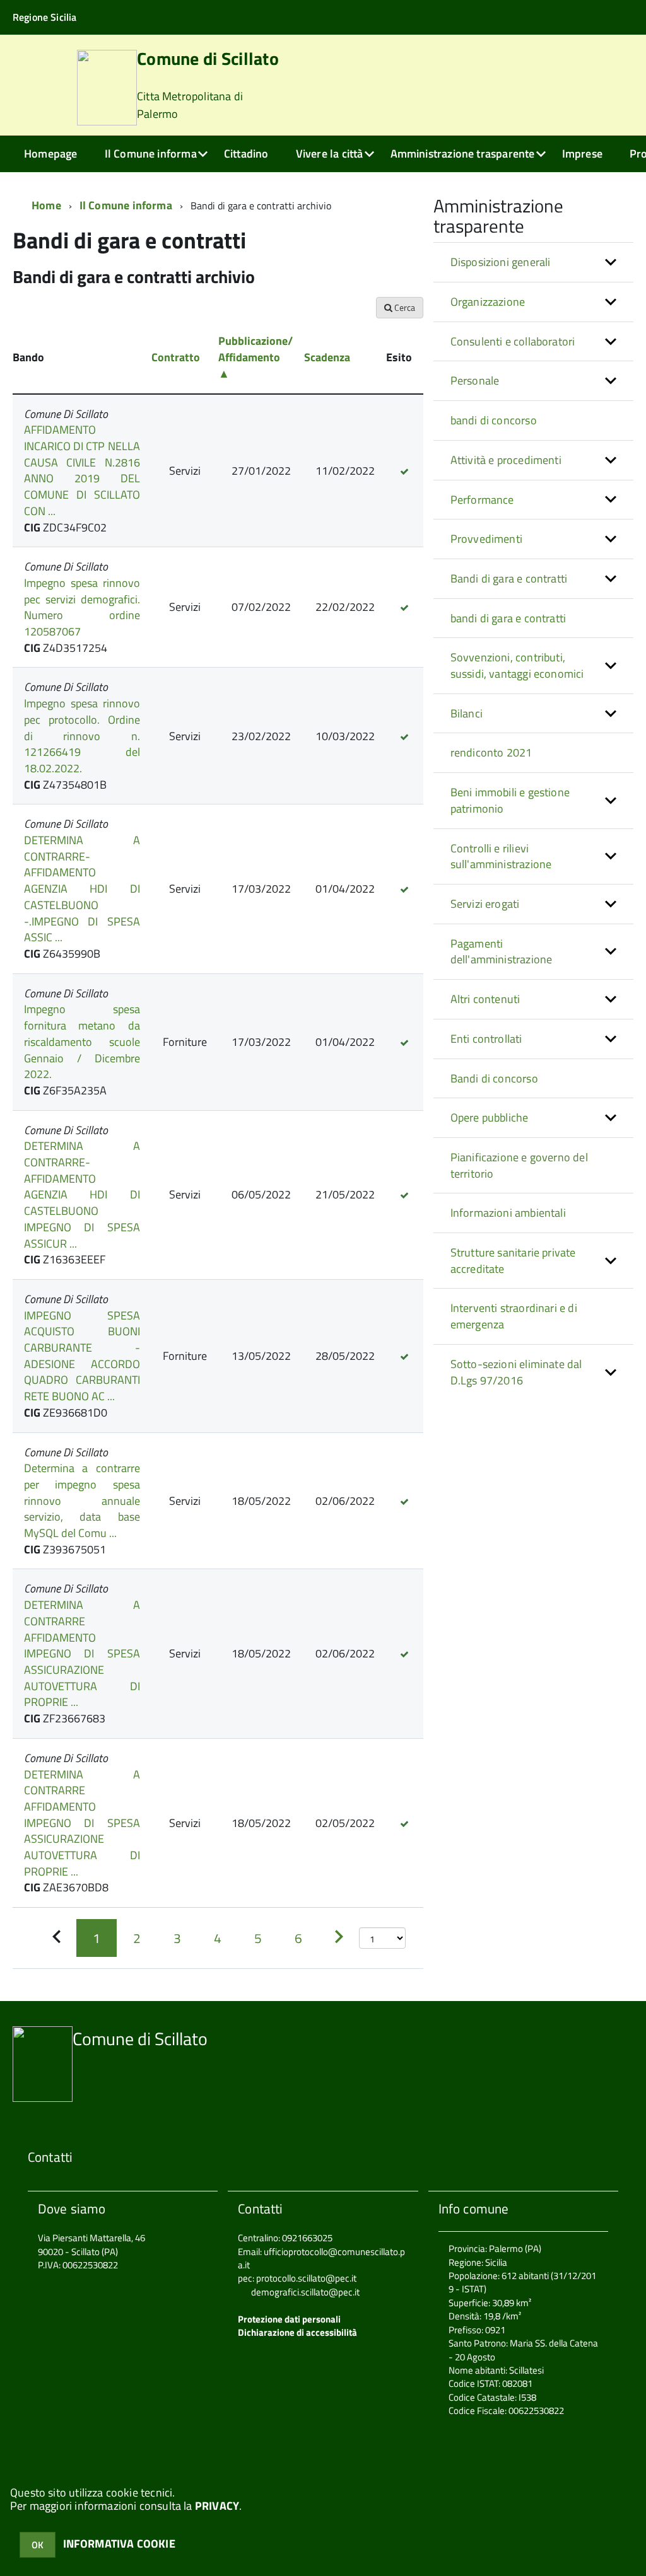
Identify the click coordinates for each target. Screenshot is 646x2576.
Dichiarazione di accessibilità (297, 2332)
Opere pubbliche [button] (490, 1117)
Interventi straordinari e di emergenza (514, 1316)
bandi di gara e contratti (508, 618)
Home (46, 205)
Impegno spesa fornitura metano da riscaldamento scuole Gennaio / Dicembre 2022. (82, 1041)
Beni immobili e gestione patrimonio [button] (510, 800)
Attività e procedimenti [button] (506, 460)
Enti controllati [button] (486, 1039)
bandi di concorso (494, 420)
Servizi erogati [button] (485, 904)
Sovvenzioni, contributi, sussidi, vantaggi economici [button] (517, 665)
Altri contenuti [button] (485, 999)
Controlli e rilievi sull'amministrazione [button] (501, 856)
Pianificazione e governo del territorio (519, 1165)
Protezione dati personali (289, 2319)
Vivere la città (330, 154)
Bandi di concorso (494, 1078)
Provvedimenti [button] (486, 539)
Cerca (404, 307)
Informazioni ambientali (508, 1213)
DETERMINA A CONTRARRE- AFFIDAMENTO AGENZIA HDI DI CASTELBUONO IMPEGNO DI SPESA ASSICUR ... (82, 1194)
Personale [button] (475, 380)
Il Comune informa (151, 154)
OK (38, 2545)
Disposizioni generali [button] (501, 262)
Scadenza (327, 357)
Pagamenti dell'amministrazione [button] (502, 952)
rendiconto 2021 (491, 752)
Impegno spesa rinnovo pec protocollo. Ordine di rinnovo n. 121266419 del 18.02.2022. (82, 736)
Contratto (176, 357)
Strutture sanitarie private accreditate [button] (513, 1261)
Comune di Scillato (208, 86)
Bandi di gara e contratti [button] (509, 578)
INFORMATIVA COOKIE (119, 2544)
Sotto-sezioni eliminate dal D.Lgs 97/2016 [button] (516, 1372)
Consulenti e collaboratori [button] (513, 341)
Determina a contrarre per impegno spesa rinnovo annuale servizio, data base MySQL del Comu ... (82, 1500)
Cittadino (246, 154)
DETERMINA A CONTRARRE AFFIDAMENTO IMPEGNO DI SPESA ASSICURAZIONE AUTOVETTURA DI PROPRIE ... (82, 1653)
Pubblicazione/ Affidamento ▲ (255, 357)
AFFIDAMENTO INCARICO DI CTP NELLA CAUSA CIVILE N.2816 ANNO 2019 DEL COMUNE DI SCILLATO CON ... (82, 470)
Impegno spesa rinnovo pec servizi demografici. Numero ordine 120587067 (82, 607)
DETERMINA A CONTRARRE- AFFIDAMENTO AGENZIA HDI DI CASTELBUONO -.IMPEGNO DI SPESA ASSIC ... (82, 889)
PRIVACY (217, 2506)
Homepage (50, 154)
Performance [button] (482, 500)
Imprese (582, 154)
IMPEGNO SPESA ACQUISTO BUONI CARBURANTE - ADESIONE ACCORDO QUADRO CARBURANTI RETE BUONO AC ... (82, 1356)
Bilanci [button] (467, 713)
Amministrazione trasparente (463, 154)
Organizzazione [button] (488, 302)
